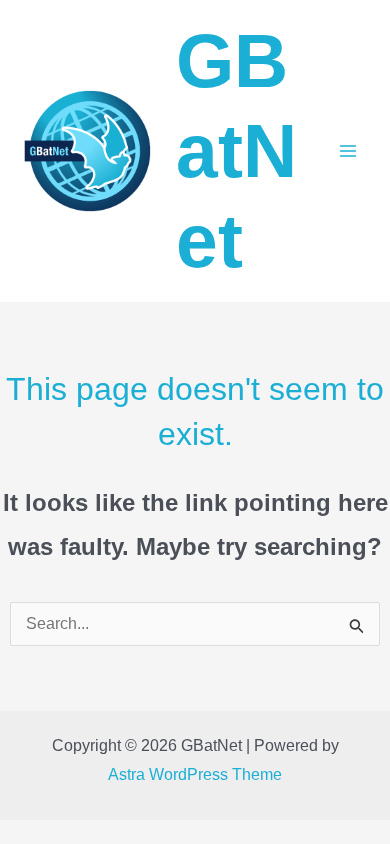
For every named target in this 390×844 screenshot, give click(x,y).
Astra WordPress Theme (195, 774)
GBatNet (236, 151)
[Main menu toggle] (348, 151)
